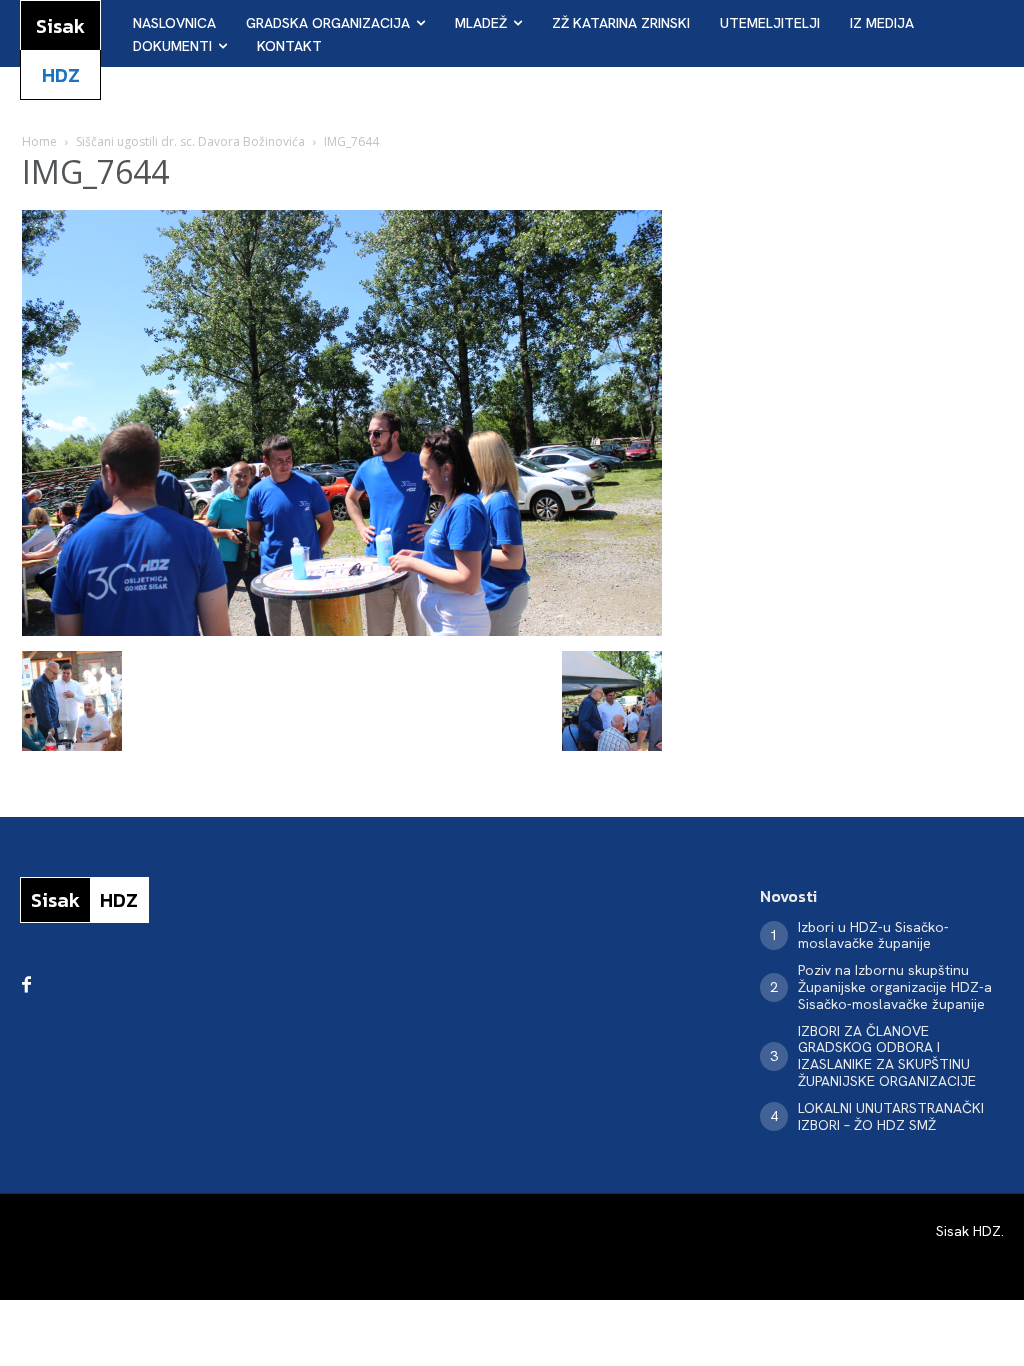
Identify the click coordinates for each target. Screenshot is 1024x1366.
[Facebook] (26, 986)
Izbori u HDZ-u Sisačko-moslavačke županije (873, 935)
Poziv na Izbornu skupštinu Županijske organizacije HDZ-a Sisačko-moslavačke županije (895, 987)
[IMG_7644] (342, 630)
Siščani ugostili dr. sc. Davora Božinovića (190, 141)
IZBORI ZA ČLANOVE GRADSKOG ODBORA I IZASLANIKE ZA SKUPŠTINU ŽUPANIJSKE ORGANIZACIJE (887, 1056)
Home (39, 141)
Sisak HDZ (968, 1231)
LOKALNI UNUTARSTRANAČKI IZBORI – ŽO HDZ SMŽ (891, 1116)
